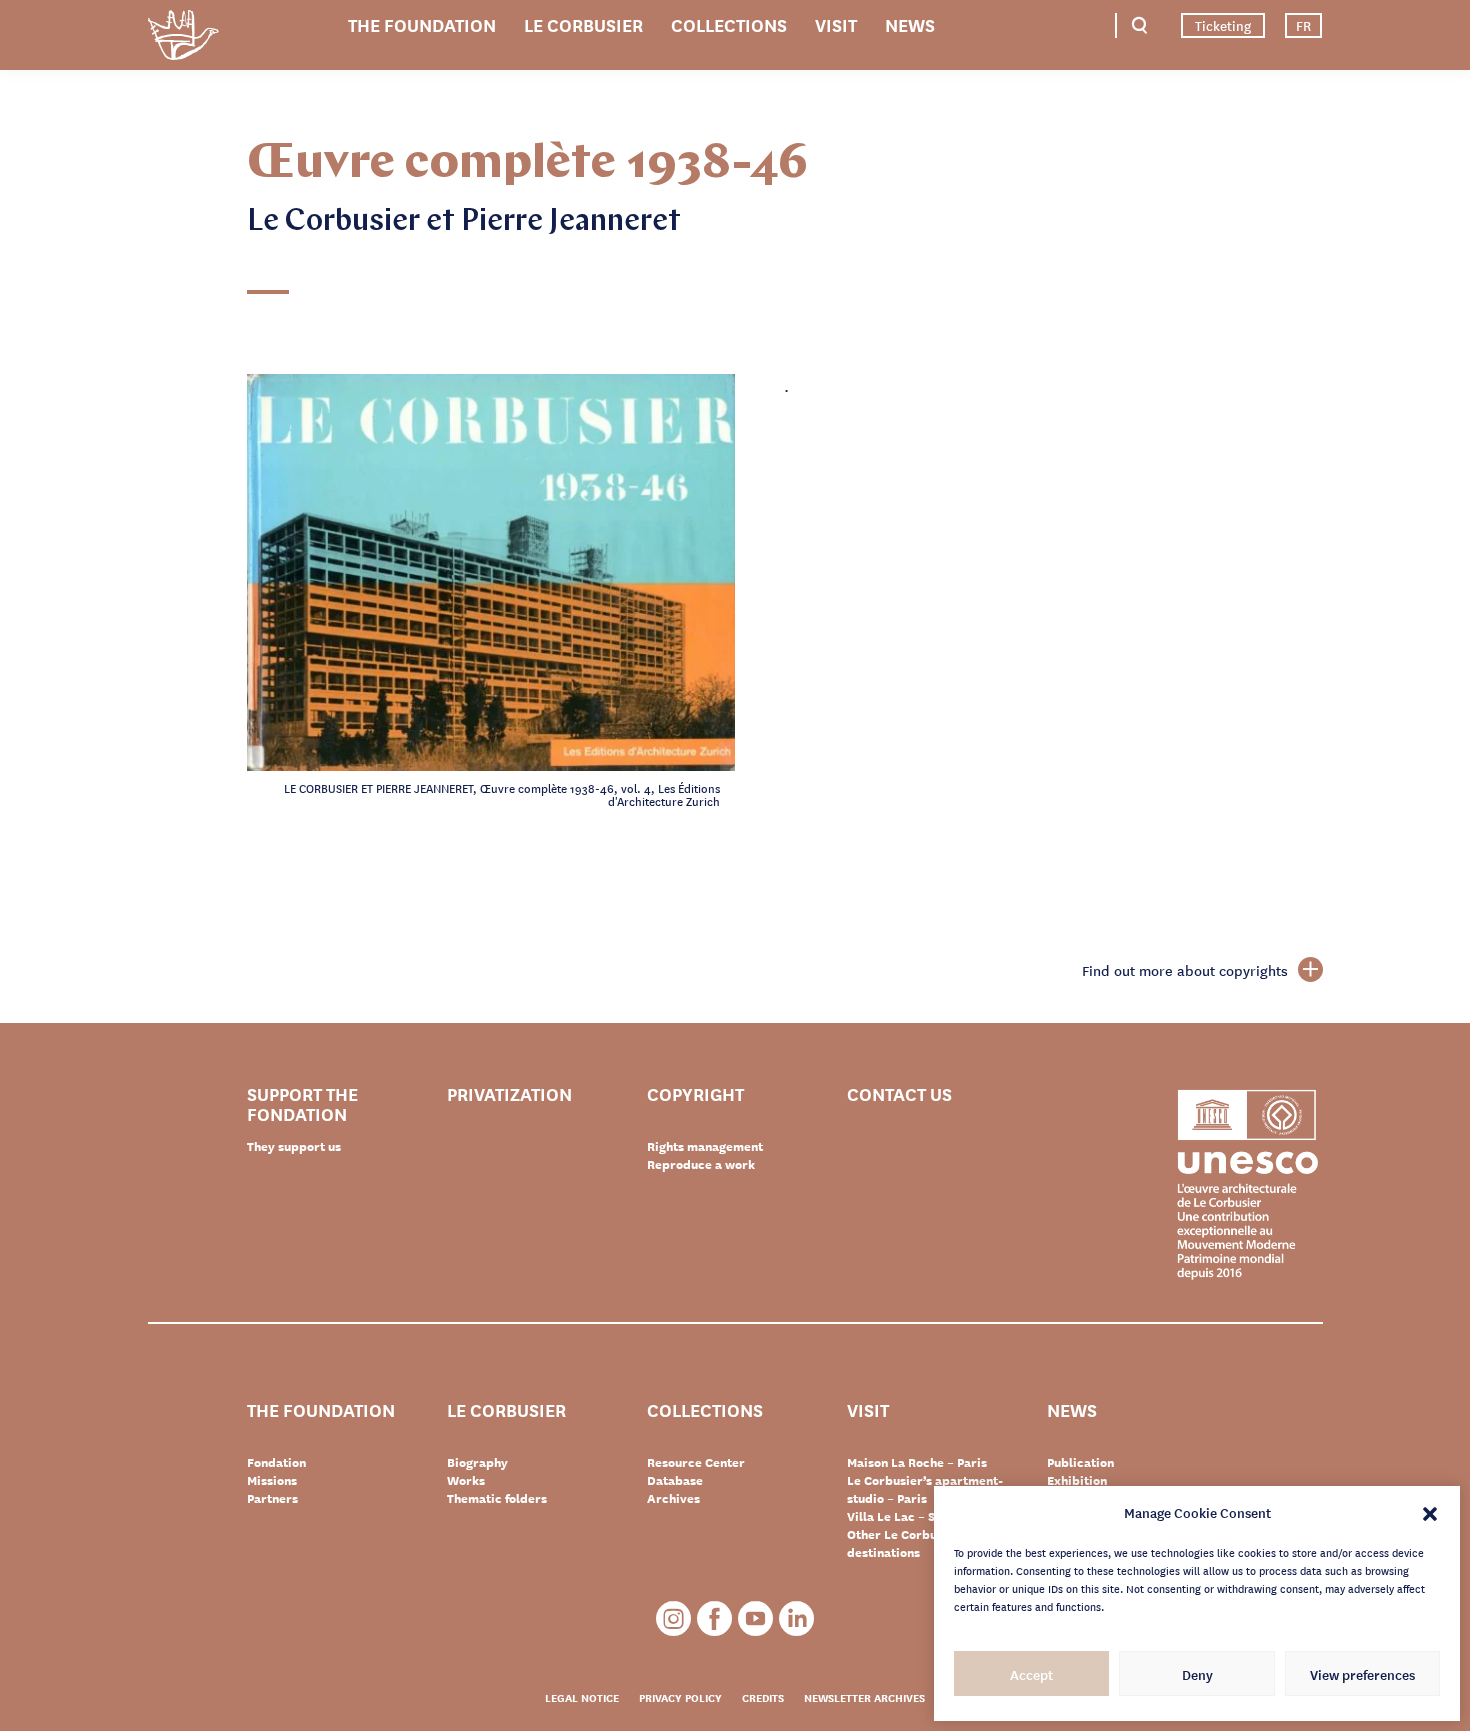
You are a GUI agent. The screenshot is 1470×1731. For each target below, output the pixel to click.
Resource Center (696, 1462)
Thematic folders (497, 1498)
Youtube (755, 1618)
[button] (1430, 1512)
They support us (294, 1146)
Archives (673, 1498)
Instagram (673, 1618)
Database (675, 1480)
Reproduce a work (701, 1164)
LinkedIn (796, 1618)
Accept (1031, 1674)
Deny (1197, 1674)
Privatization (509, 1094)
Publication (1080, 1462)
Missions (272, 1480)
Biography (477, 1462)
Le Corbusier (583, 24)
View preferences (1362, 1674)
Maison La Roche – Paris (917, 1462)
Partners (272, 1498)
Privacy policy (680, 1697)
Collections (729, 24)
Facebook (714, 1618)
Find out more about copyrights (1185, 970)
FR (1303, 25)
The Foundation (422, 24)
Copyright (695, 1094)
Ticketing (1223, 25)
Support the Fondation (302, 1103)
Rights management (705, 1146)
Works (466, 1480)
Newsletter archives (864, 1697)
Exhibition (1077, 1480)
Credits (763, 1697)
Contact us (899, 1094)
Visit (836, 24)
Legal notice (582, 1697)
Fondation (276, 1462)
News (910, 24)
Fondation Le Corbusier (183, 38)
